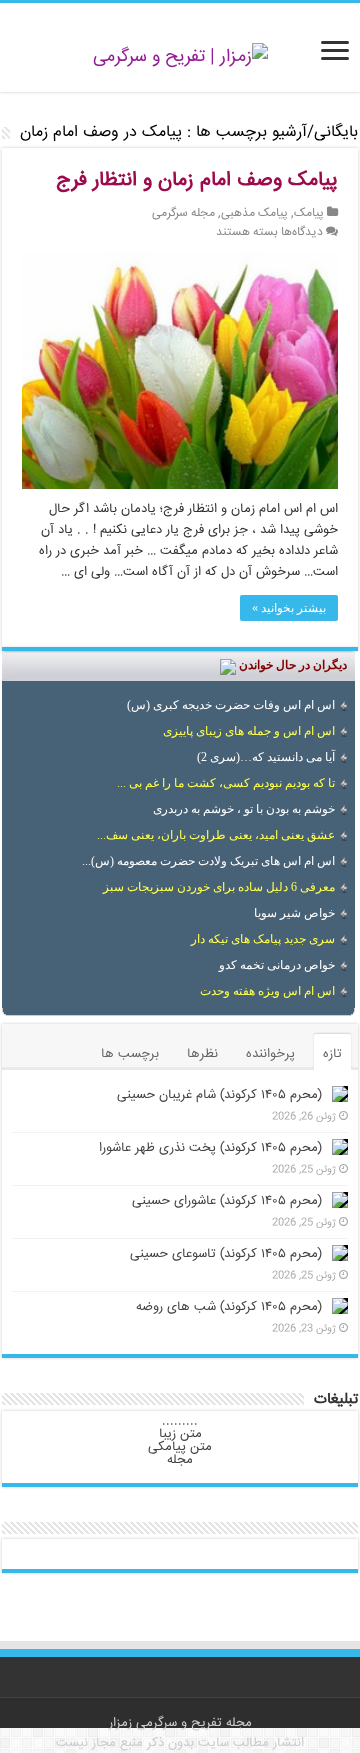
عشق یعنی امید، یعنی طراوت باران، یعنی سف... (216, 835)
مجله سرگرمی (183, 213)
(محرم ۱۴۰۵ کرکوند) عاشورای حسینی (227, 1201)
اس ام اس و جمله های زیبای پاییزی (249, 731)
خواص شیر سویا (294, 913)
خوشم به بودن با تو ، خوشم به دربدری (244, 809)
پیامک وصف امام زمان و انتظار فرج (197, 180)
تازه (332, 1054)
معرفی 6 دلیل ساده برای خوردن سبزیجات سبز (219, 887)
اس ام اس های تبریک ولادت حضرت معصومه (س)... (208, 861)
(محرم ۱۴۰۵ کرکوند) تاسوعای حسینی (226, 1254)
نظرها (202, 1054)
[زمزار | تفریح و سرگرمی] (180, 58)
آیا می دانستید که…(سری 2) (266, 757)
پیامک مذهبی (254, 213)
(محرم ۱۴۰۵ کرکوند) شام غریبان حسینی (219, 1095)
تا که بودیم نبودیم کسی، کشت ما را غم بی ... (226, 783)
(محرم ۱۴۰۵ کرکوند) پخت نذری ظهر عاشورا (210, 1148)
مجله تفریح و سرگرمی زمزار (180, 1723)
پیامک (309, 213)
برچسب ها (130, 1054)
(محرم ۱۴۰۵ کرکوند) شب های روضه (229, 1307)
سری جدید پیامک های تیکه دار (263, 939)
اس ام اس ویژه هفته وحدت (267, 991)
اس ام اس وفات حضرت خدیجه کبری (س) (231, 705)
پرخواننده (270, 1054)
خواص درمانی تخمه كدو (277, 965)
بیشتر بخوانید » (289, 608)
